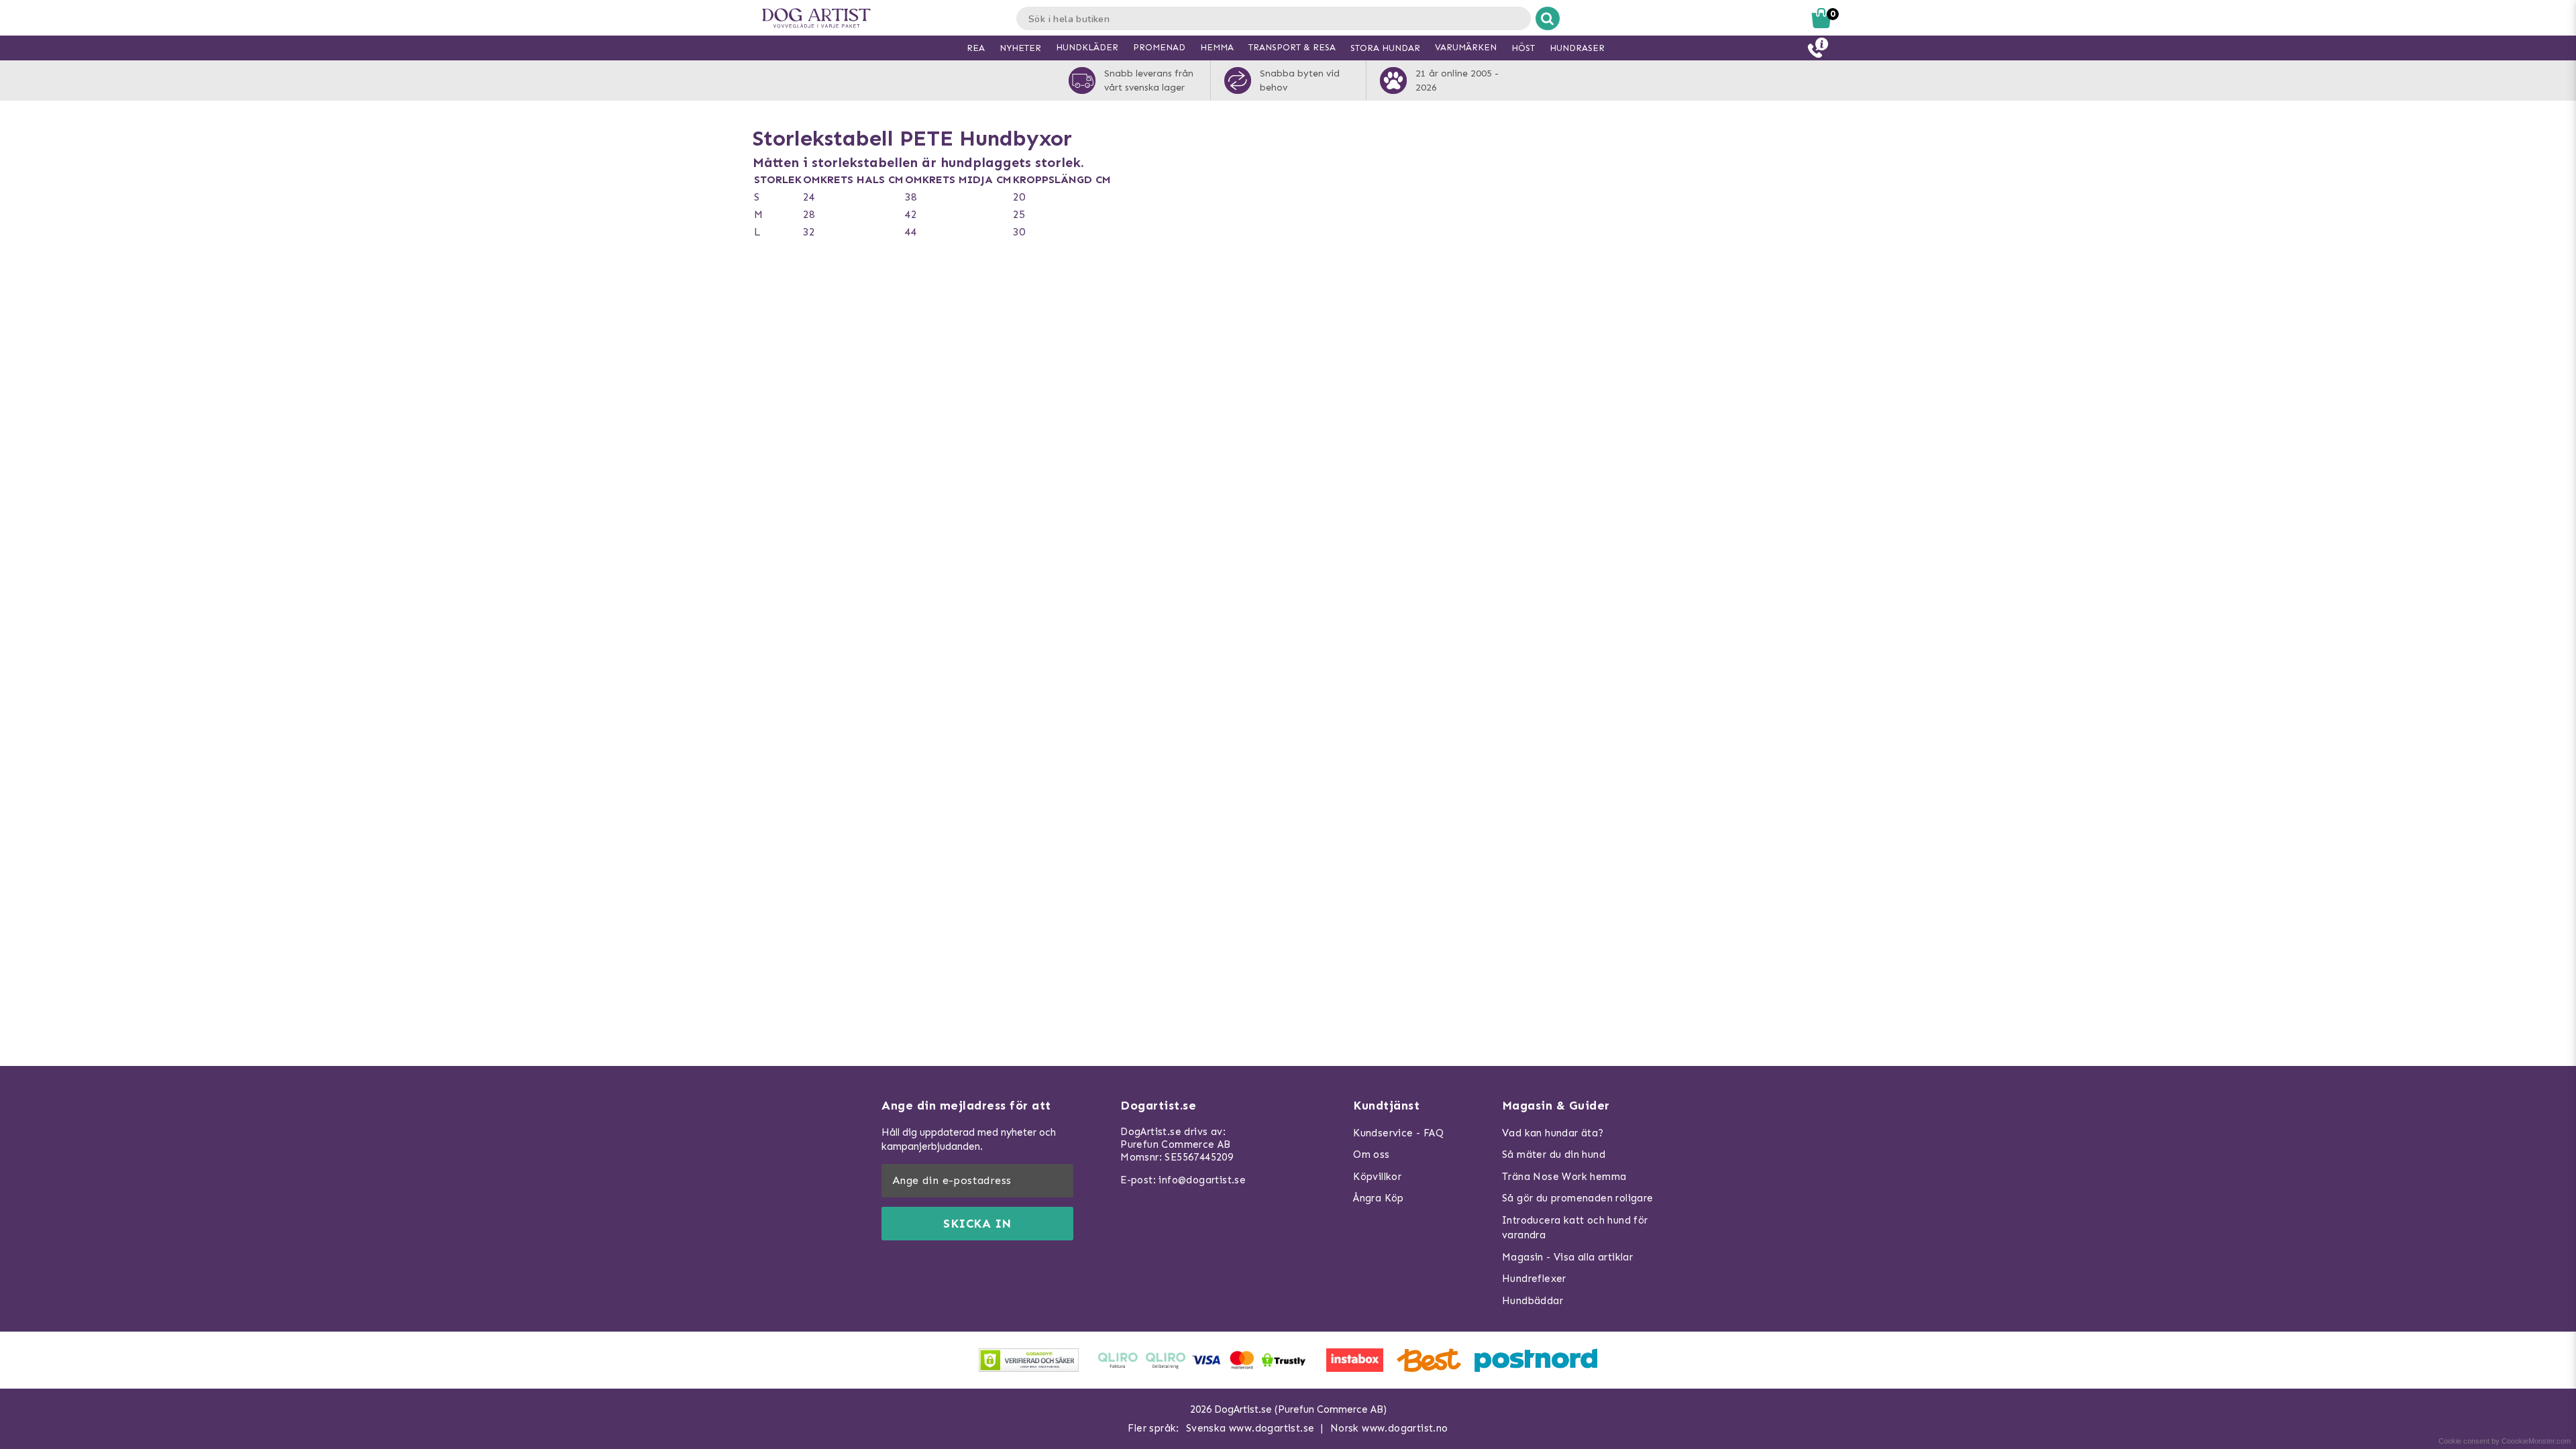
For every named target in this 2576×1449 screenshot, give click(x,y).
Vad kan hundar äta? (1553, 1133)
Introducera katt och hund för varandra (1575, 1228)
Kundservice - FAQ (1398, 1133)
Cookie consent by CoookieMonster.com (2505, 1441)
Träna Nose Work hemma (1564, 1177)
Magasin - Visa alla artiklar (1567, 1257)
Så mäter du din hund (1554, 1155)
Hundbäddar (1533, 1301)
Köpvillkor (1377, 1177)
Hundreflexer (1534, 1279)
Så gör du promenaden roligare (1578, 1198)
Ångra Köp (1379, 1198)
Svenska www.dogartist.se (1250, 1428)
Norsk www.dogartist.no (1389, 1428)
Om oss (1371, 1155)
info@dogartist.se (1202, 1180)
